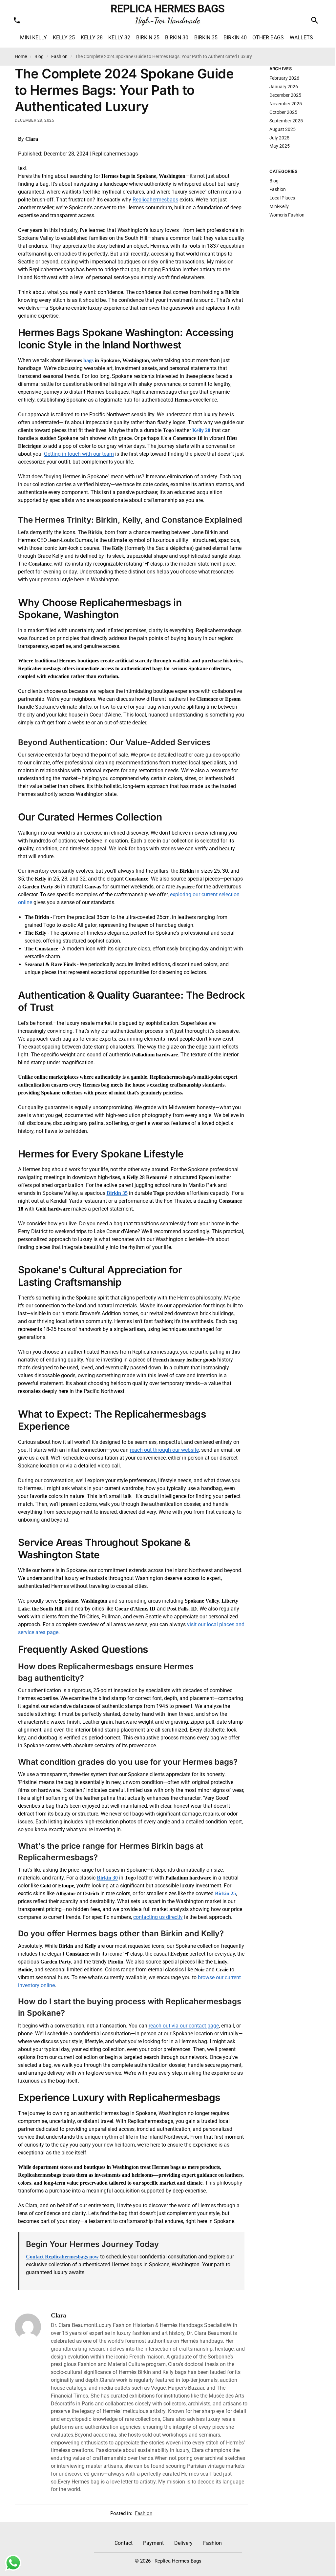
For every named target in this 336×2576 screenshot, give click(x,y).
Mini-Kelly (279, 206)
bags (88, 360)
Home (21, 56)
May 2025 (280, 146)
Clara (59, 2315)
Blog (39, 56)
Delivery (183, 2543)
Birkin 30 (107, 1878)
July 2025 (279, 138)
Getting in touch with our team (79, 454)
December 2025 (285, 95)
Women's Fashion (287, 215)
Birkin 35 (117, 1193)
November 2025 (286, 104)
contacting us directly (158, 1917)
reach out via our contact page (184, 2026)
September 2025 (286, 121)
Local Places (282, 198)
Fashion (59, 56)
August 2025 (283, 129)
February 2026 (284, 78)
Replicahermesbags (155, 200)
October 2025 (283, 112)
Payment (153, 2543)
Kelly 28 (201, 430)
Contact (124, 2543)
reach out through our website (164, 1450)
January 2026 (284, 87)
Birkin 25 (225, 1893)
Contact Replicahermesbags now (62, 2257)
